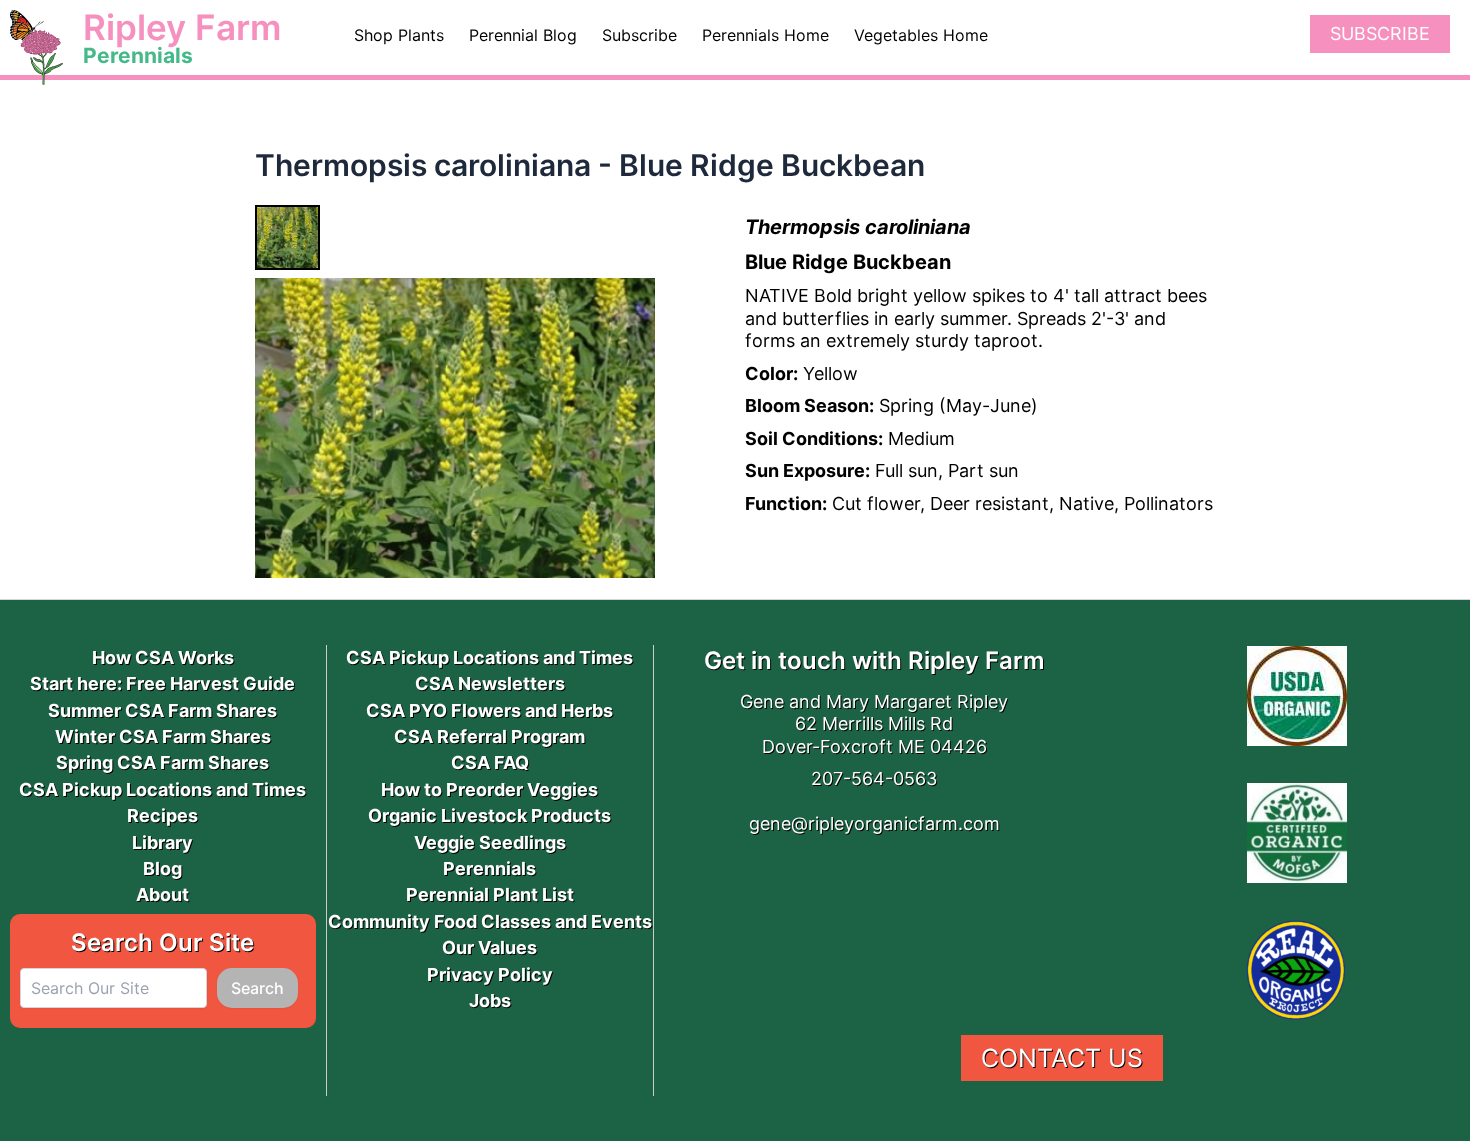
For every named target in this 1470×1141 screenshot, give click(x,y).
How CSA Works (163, 657)
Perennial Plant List (490, 894)
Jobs (490, 1000)
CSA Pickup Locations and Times (162, 789)
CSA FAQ (490, 762)
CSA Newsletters (490, 683)
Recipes (162, 815)
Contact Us (1062, 1058)
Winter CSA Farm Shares (163, 736)
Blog (162, 868)
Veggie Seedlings (490, 842)
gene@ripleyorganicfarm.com (874, 823)
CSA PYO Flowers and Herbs (489, 710)
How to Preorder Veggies (489, 789)
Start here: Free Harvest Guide (162, 683)
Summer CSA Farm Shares (162, 710)
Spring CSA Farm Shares (162, 762)
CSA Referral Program (489, 736)
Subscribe (1380, 33)
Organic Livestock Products (489, 815)
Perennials (489, 868)
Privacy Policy (490, 974)
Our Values (489, 947)
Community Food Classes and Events (490, 921)
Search (257, 988)
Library (162, 842)
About (162, 894)
